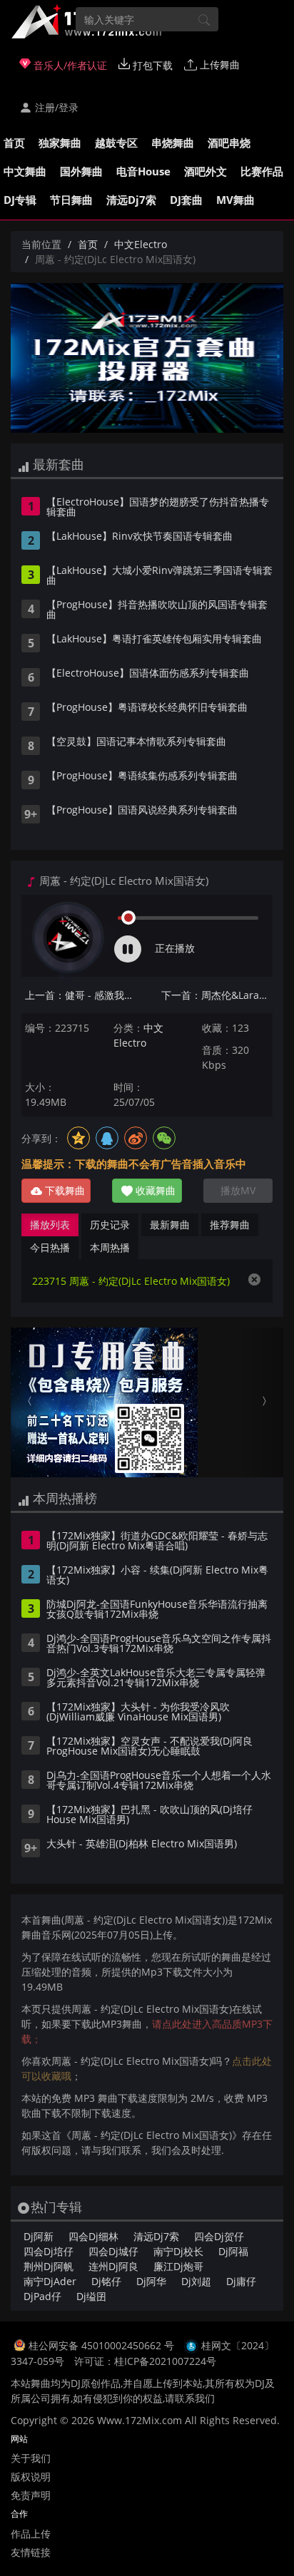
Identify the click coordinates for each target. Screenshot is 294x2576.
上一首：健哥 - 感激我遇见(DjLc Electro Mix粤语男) (81, 995)
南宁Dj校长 (178, 2251)
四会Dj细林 (93, 2236)
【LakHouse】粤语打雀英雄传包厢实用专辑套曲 (154, 640)
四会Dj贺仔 (219, 2236)
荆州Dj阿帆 (49, 2266)
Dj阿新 (39, 2236)
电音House (143, 171)
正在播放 (175, 948)
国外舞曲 (81, 171)
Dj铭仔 (106, 2281)
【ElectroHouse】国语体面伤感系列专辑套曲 (148, 674)
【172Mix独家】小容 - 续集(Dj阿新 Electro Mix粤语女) (157, 1576)
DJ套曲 (186, 200)
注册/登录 (55, 107)
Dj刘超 (196, 2281)
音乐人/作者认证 (69, 65)
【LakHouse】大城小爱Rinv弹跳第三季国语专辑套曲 (159, 576)
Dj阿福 (233, 2251)
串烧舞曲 (173, 143)
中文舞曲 (25, 171)
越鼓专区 (116, 143)
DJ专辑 (20, 200)
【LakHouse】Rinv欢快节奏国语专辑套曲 (140, 537)
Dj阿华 (151, 2281)
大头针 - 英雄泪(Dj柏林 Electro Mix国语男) (142, 1844)
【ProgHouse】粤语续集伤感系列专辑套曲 (142, 776)
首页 (14, 143)
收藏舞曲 (154, 1190)
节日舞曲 (71, 200)
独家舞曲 (60, 143)
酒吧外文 (206, 171)
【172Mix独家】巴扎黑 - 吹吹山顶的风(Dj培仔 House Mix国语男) (149, 1815)
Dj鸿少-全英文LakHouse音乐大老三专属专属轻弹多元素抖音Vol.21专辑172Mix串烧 (156, 1678)
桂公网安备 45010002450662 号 (103, 2345)
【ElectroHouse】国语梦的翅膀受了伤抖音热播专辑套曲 (158, 508)
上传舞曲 (218, 65)
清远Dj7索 (131, 200)
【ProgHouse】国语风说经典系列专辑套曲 (142, 811)
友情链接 (31, 2552)
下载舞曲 (64, 1190)
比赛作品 (262, 171)
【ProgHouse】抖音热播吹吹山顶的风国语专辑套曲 (157, 610)
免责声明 (31, 2495)
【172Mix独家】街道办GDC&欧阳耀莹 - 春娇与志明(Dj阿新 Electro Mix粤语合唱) (157, 1541)
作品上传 (31, 2534)
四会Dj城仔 (113, 2251)
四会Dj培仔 (49, 2251)
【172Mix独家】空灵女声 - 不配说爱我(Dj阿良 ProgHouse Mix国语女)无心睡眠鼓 (149, 1747)
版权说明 (31, 2477)
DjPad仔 (42, 2296)
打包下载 (151, 65)
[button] (31, 1402)
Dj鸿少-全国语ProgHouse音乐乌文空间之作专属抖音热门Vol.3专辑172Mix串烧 (159, 1644)
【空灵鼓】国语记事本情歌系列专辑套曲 (136, 742)
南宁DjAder (50, 2281)
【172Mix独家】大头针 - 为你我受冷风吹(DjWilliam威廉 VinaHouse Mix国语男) (138, 1713)
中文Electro (141, 244)
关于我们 (31, 2458)
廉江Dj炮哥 (178, 2266)
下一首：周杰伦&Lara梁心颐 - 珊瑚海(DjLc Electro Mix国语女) (217, 995)
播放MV (238, 1190)
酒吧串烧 (229, 143)
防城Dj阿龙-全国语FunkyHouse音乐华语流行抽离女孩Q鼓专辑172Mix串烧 (157, 1610)
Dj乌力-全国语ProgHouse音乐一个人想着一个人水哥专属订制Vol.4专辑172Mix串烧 (159, 1781)
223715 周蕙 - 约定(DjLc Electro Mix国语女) (131, 1281)
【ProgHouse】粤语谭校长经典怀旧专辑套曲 (147, 708)
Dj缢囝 (91, 2296)
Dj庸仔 (241, 2281)
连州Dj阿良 (113, 2266)
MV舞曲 (235, 200)
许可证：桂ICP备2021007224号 (145, 2361)
